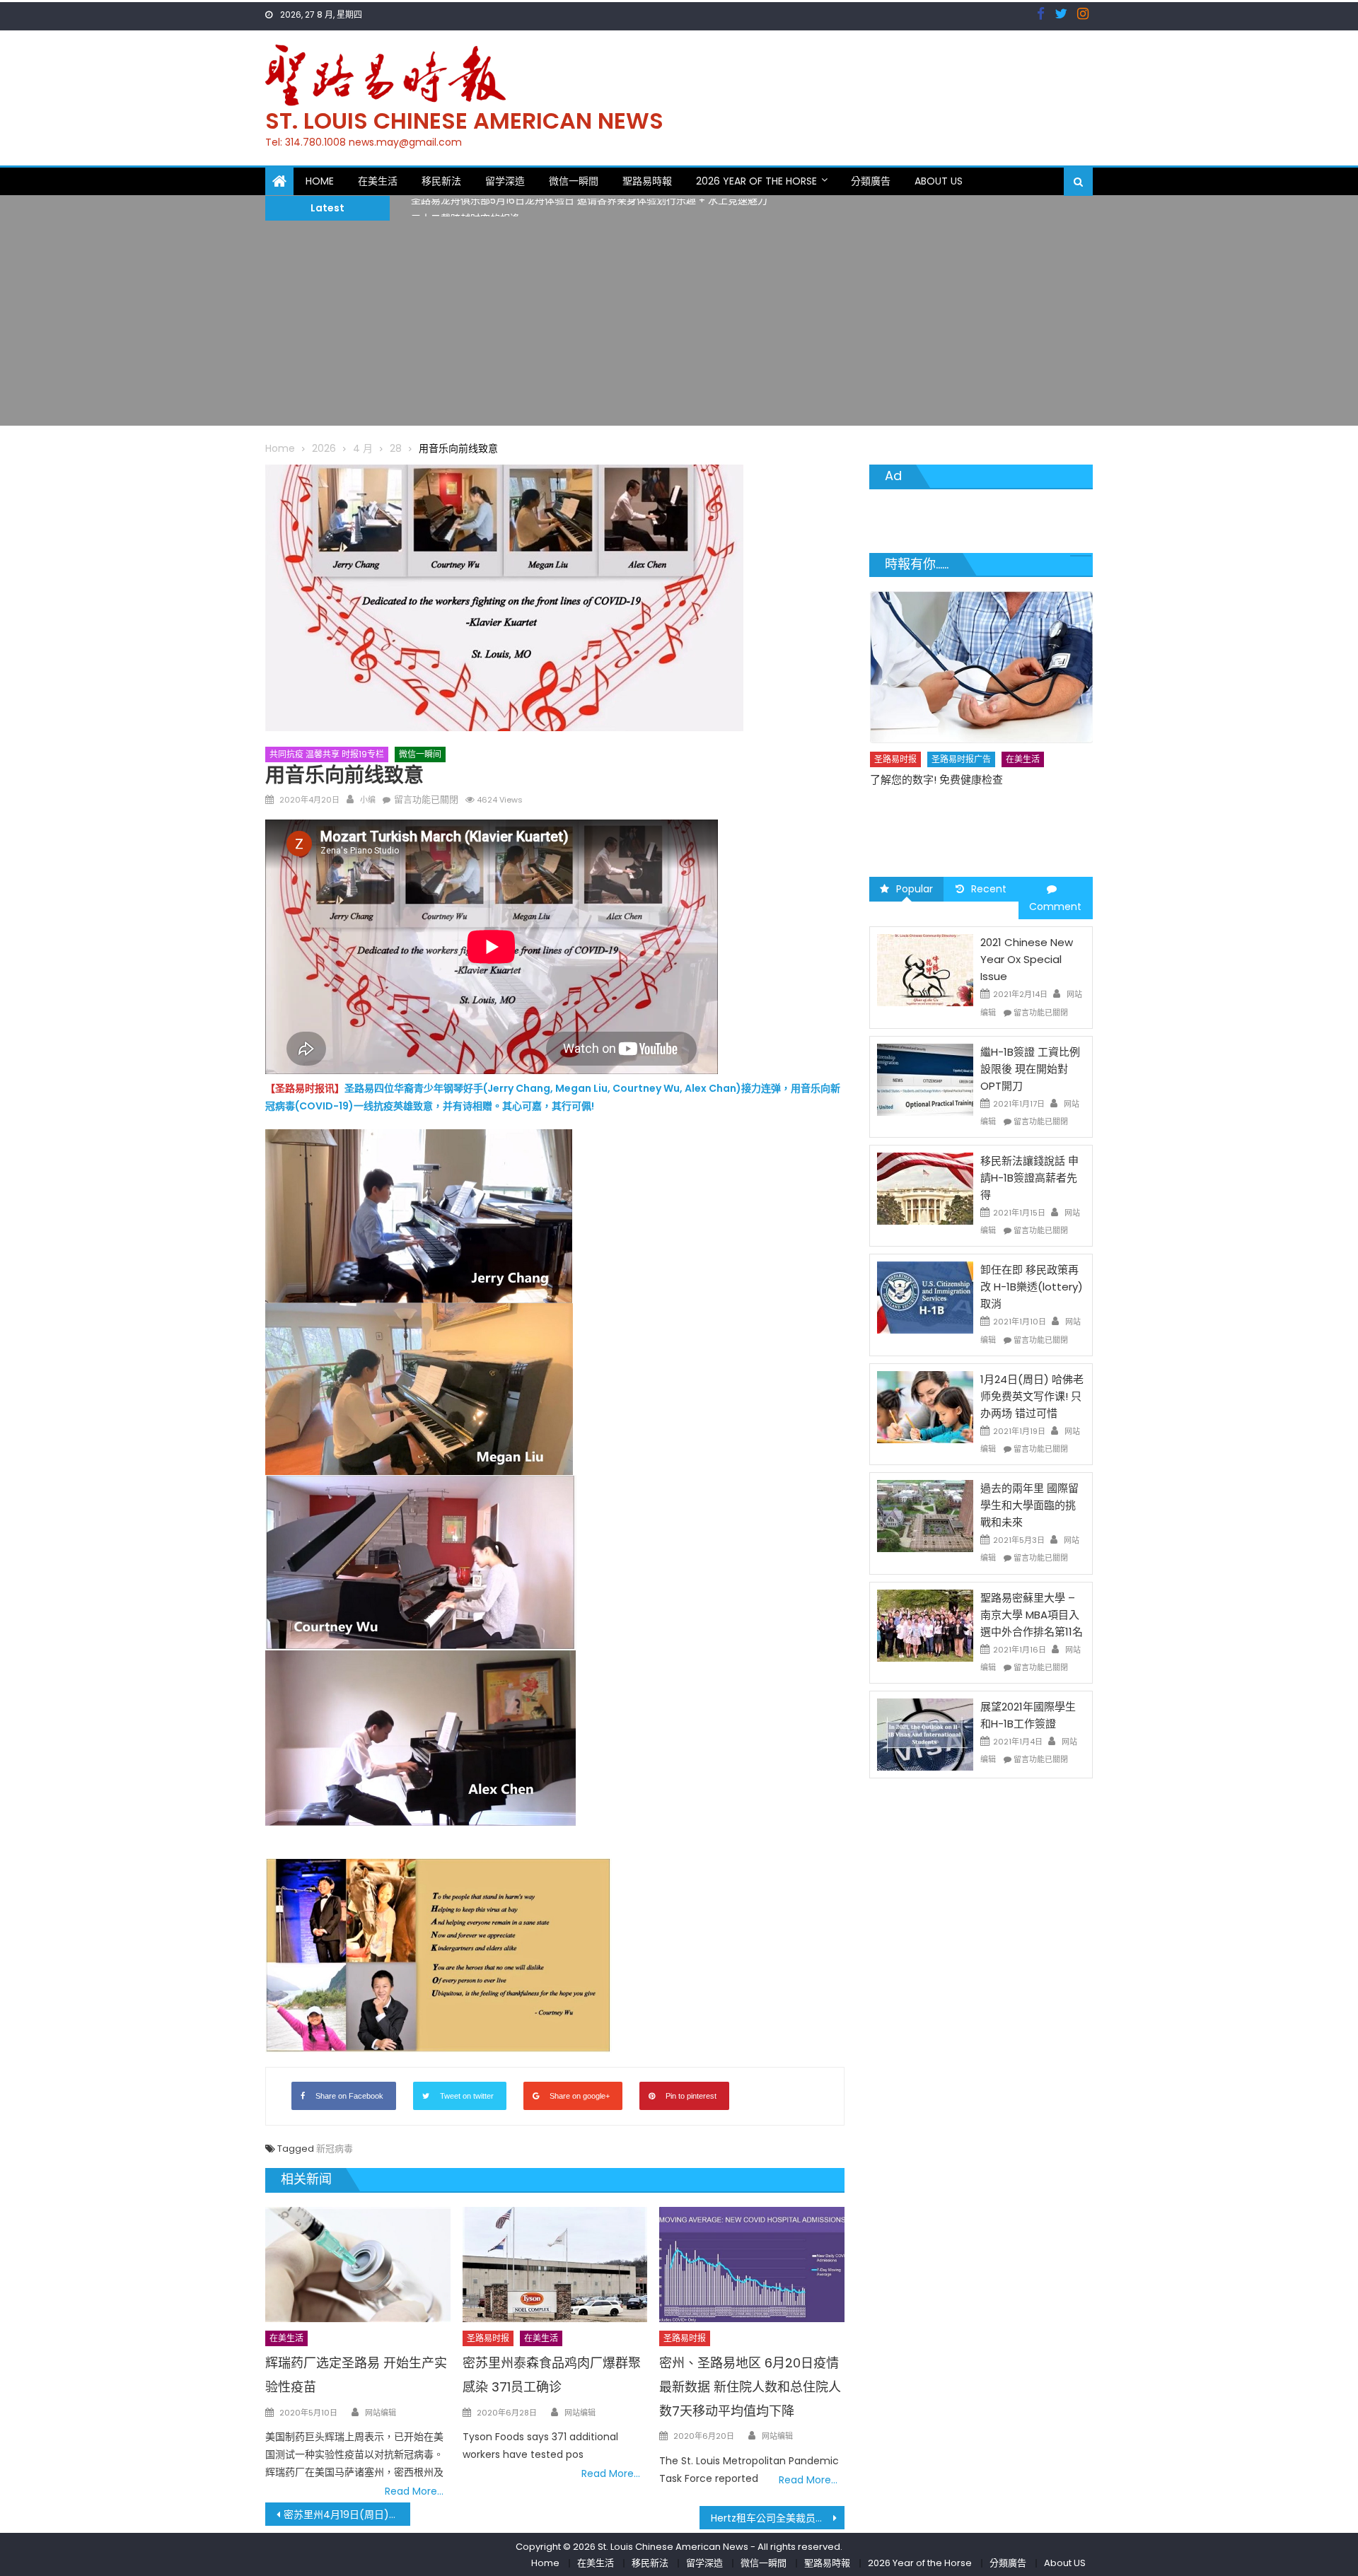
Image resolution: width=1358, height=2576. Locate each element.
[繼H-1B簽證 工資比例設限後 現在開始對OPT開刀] (925, 1079)
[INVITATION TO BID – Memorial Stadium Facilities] (982, 653)
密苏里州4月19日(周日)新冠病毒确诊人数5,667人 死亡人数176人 (347, 2514)
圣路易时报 (488, 2338)
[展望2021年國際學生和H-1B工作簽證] (925, 1734)
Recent (989, 889)
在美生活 (378, 181)
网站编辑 (381, 2413)
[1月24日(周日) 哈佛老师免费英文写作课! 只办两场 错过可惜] (925, 1406)
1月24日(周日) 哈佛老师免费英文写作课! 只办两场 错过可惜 (1032, 1396)
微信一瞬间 (420, 754)
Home (320, 181)
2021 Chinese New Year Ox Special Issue (1027, 959)
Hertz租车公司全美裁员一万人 (778, 2518)
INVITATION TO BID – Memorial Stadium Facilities (970, 758)
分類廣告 (871, 181)
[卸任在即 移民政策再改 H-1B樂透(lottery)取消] (925, 1297)
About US (939, 181)
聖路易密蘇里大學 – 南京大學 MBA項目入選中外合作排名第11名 (1032, 1615)
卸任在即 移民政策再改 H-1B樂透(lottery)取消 (1032, 1287)
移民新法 (441, 181)
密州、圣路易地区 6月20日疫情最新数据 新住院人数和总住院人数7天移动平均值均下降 (750, 2387)
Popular (915, 889)
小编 (368, 800)
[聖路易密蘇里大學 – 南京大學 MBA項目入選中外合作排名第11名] (925, 1624)
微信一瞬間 (574, 181)
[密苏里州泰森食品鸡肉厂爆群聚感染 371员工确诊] (555, 2265)
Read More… (414, 2491)
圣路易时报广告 (961, 730)
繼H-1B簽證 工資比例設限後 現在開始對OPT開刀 (1030, 1069)
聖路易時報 (647, 181)
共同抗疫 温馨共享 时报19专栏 (327, 754)
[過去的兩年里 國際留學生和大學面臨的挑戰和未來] (925, 1515)
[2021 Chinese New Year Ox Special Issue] (925, 969)
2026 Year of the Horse (756, 181)
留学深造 (505, 181)
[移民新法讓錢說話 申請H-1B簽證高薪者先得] (925, 1188)
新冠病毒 (335, 2149)
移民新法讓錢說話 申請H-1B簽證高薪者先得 (1029, 1178)
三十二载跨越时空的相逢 (465, 207)
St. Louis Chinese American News (464, 121)
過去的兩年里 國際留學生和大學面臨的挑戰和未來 (1029, 1505)
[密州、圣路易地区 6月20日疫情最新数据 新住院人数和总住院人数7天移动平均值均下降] (752, 2265)
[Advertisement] (679, 327)
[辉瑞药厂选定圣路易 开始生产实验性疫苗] (358, 2265)
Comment (1055, 907)
